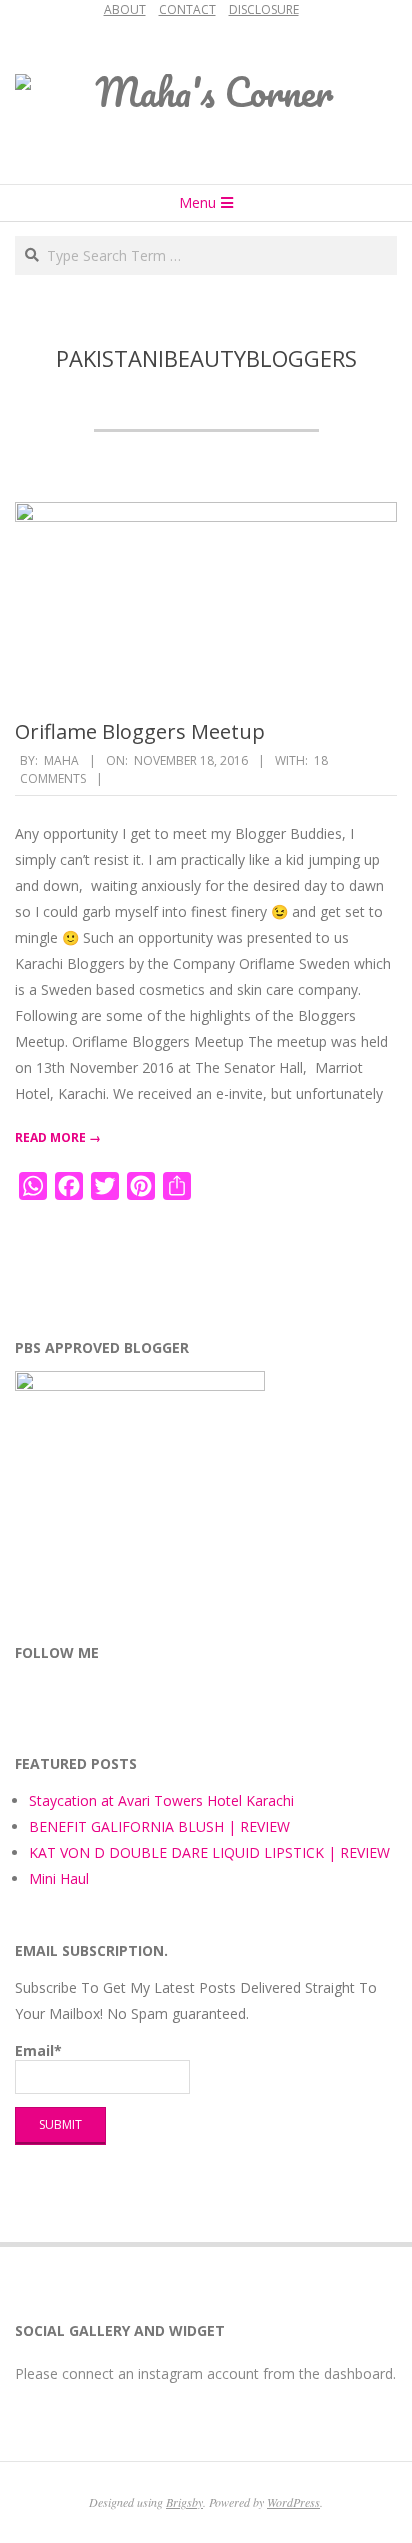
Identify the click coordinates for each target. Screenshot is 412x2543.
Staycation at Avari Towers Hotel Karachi (161, 1800)
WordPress (293, 2502)
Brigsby (184, 2502)
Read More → (58, 1137)
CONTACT (187, 9)
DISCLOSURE (264, 9)
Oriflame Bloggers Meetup (140, 731)
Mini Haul (59, 1878)
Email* (38, 2050)
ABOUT (125, 9)
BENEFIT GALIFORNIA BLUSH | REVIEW (159, 1826)
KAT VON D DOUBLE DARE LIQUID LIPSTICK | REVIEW (209, 1852)
